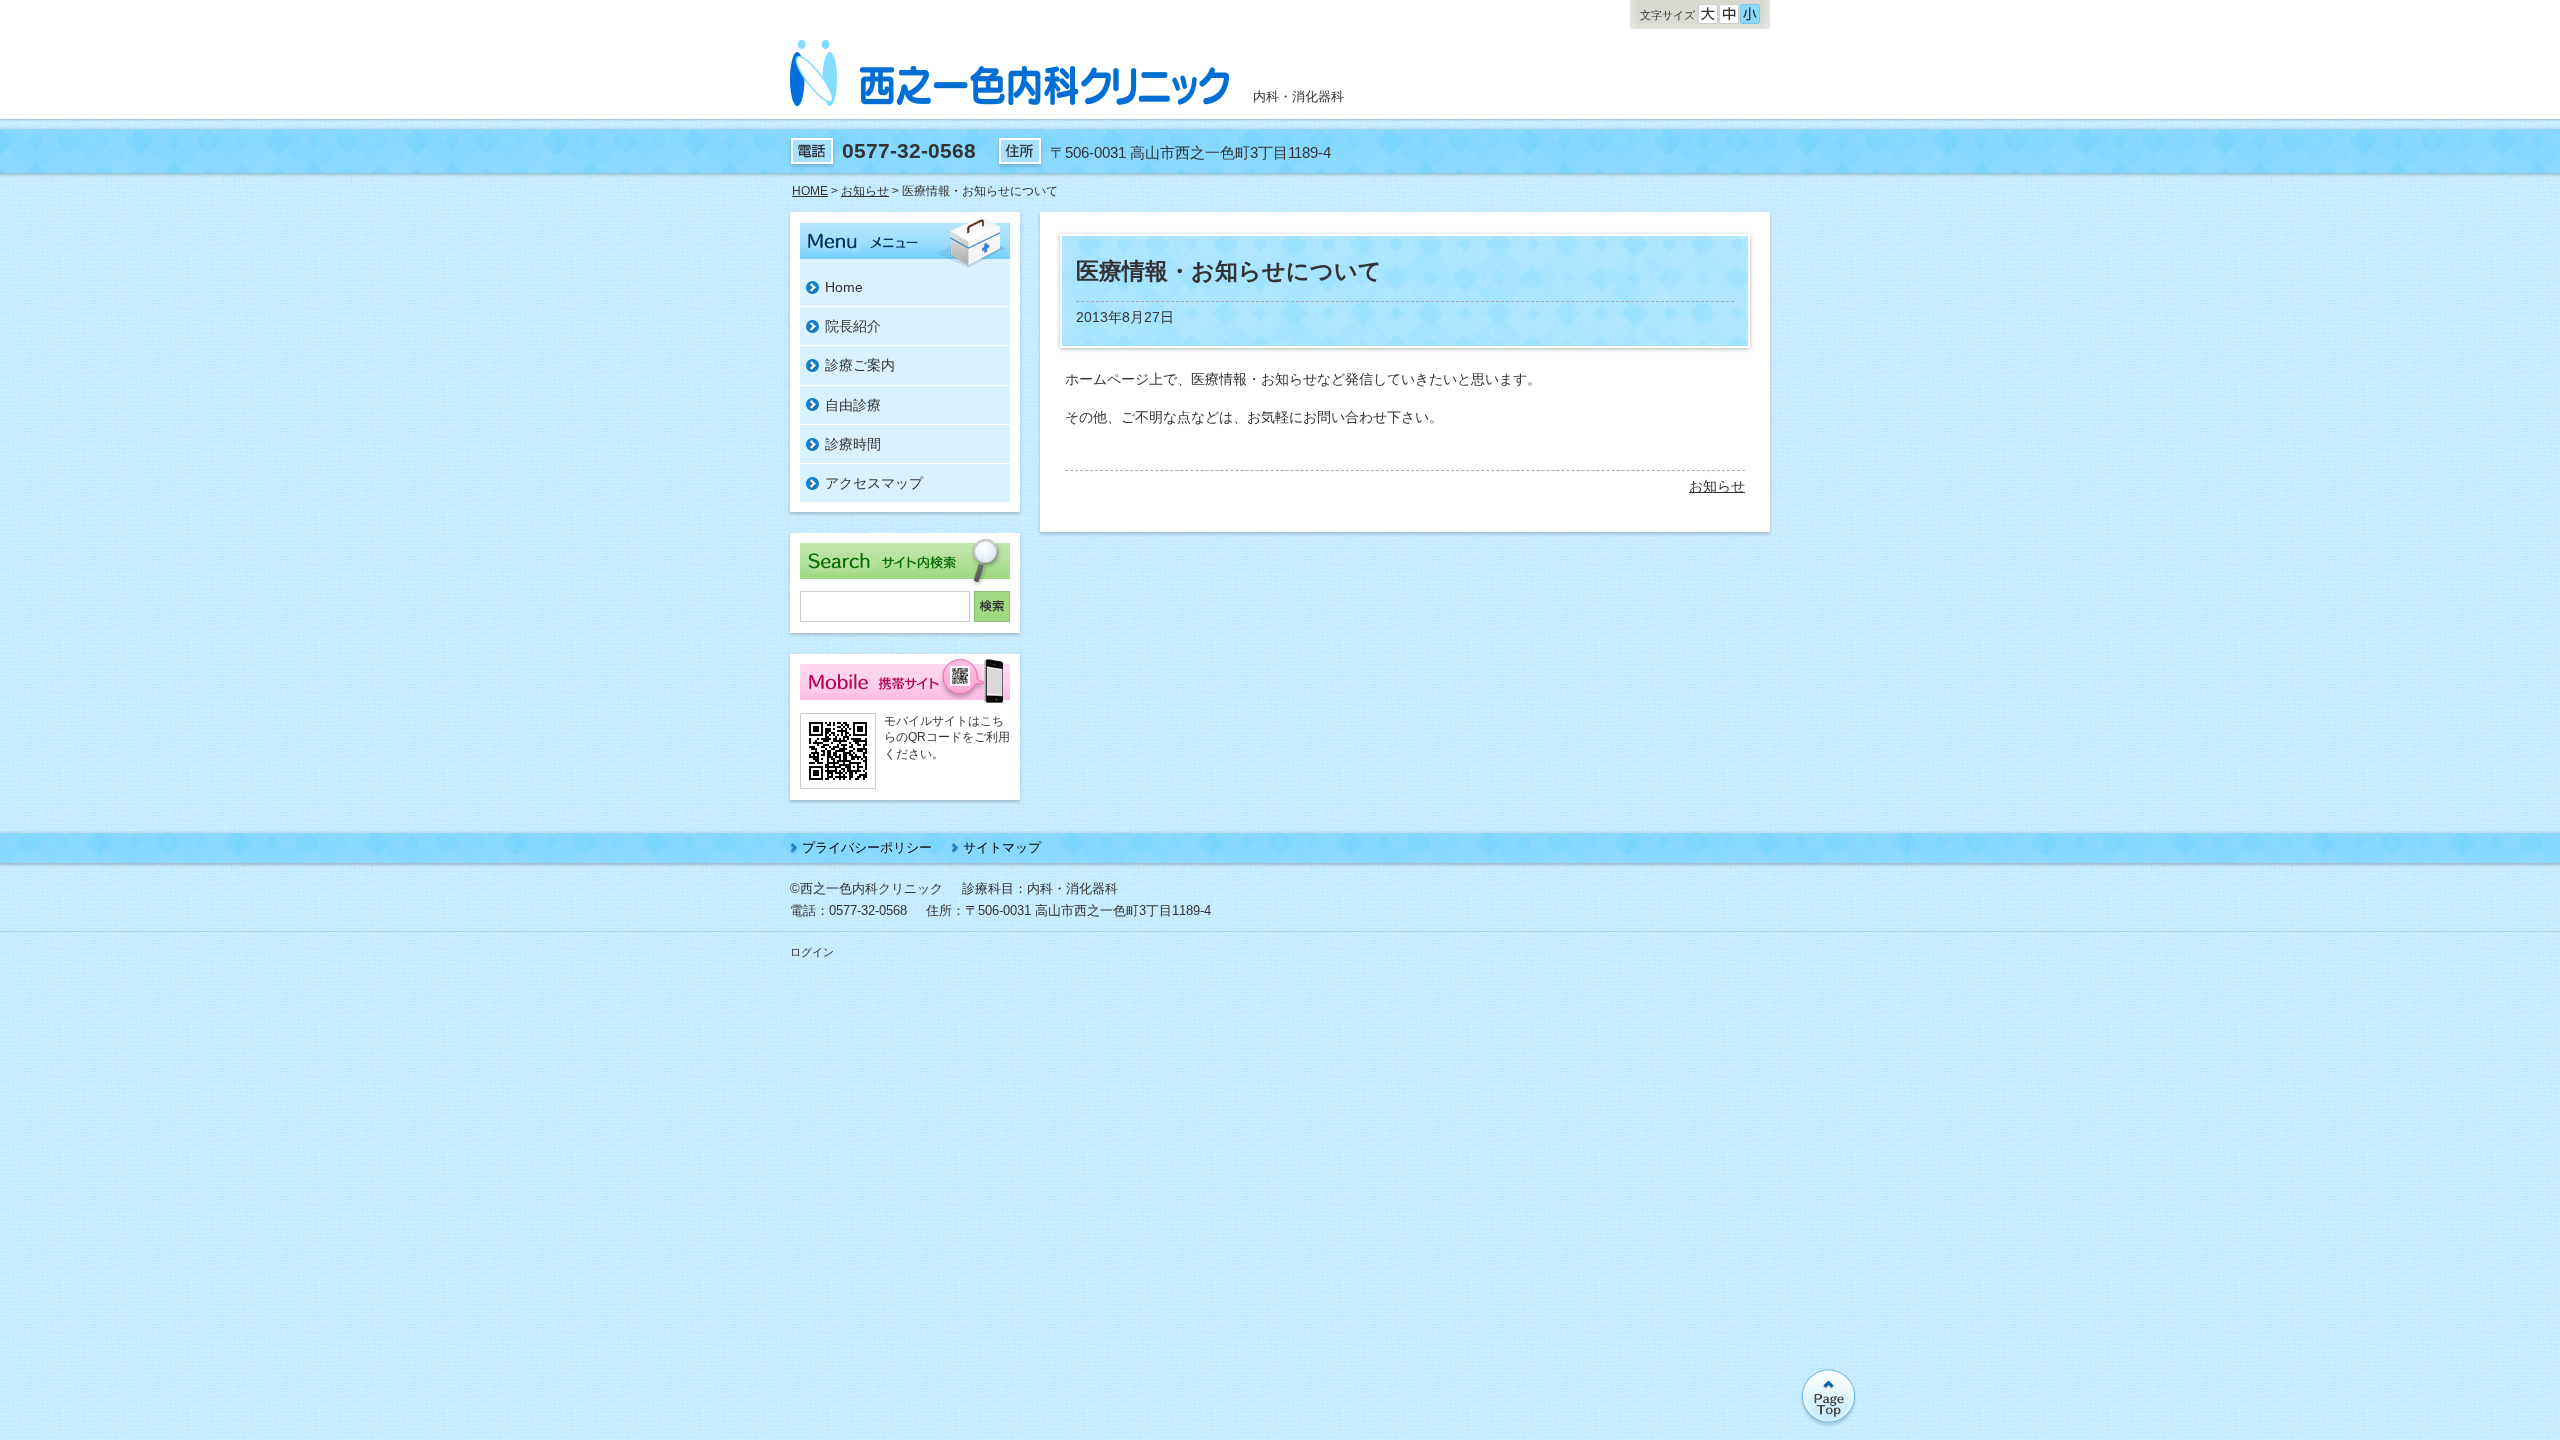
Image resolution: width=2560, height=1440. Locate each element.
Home (844, 287)
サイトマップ (1002, 847)
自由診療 (853, 405)
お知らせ (1717, 486)
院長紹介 (853, 326)
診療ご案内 (860, 365)
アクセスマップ (874, 483)
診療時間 (853, 444)
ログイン (812, 952)
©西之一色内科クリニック (866, 888)
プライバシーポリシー (867, 847)
